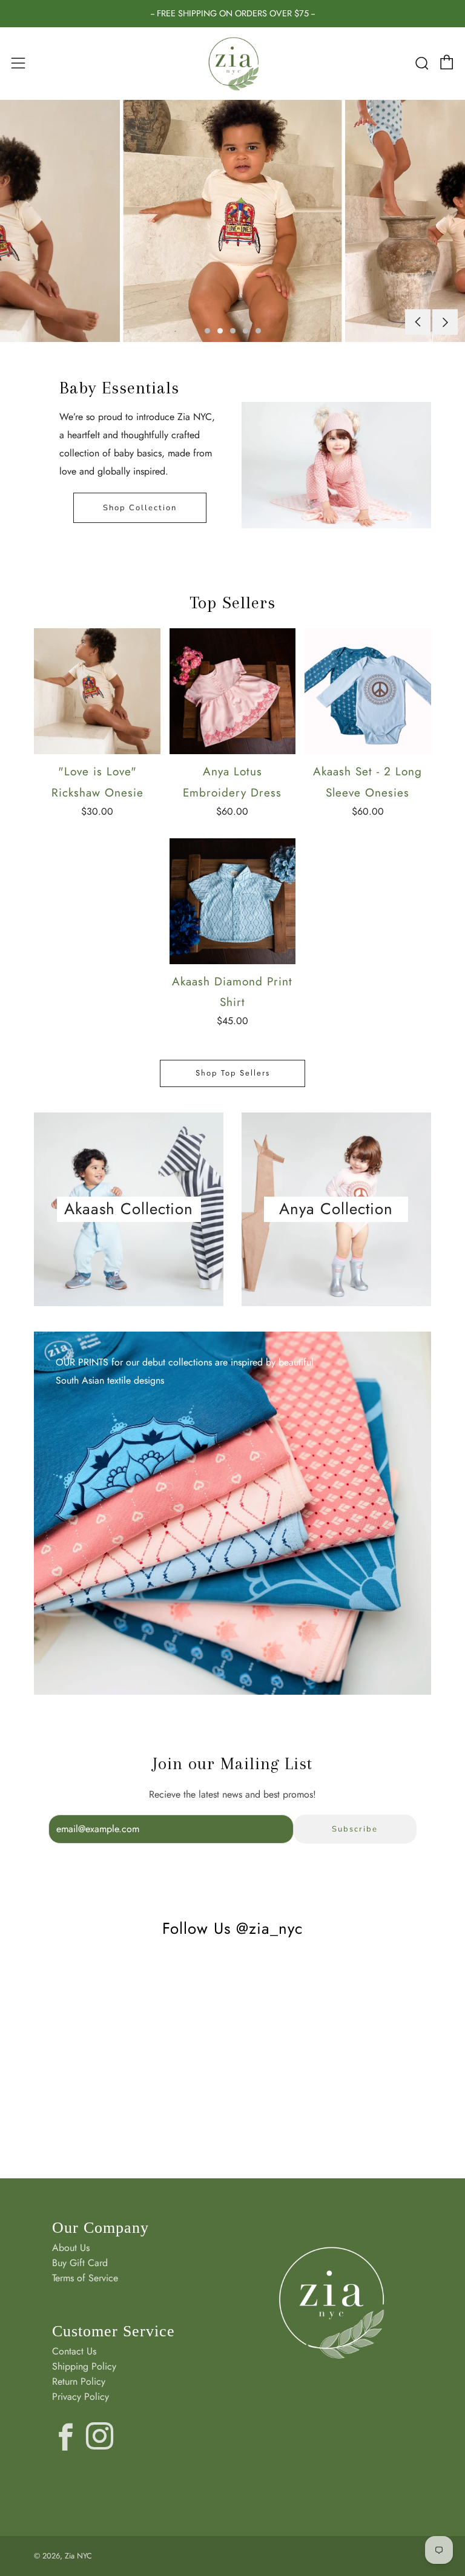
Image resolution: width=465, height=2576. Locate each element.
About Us (71, 2248)
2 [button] (220, 331)
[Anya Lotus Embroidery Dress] (232, 691)
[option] (232, 221)
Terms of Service (85, 2278)
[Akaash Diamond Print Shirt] (232, 901)
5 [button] (258, 331)
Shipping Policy (84, 2366)
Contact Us (74, 2351)
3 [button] (233, 331)
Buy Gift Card (80, 2263)
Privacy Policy (81, 2397)
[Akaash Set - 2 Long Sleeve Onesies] (368, 691)
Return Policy (79, 2381)
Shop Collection (140, 508)
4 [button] (246, 331)
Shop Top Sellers (233, 1073)
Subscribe (355, 1829)
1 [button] (207, 331)
